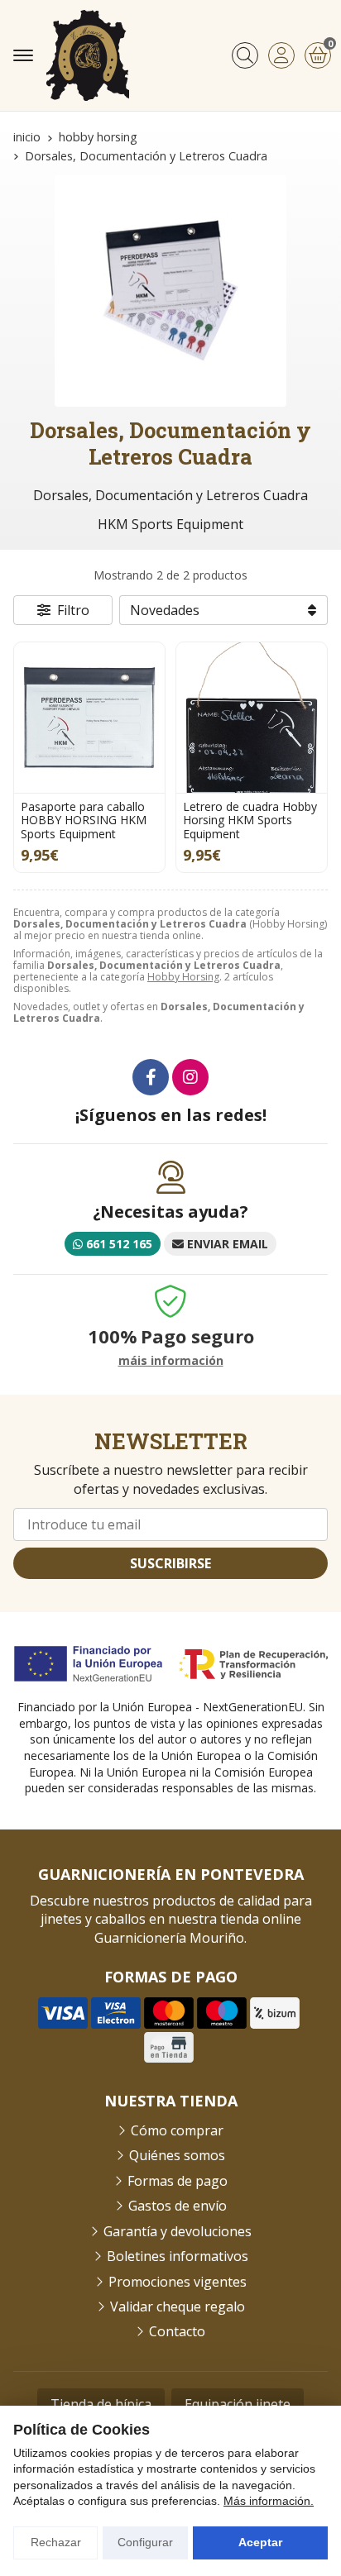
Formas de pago (178, 2181)
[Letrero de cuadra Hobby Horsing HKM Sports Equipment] (252, 718)
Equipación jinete (238, 2404)
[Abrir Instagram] (190, 1077)
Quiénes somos (177, 2155)
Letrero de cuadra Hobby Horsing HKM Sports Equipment (250, 821)
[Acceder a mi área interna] (281, 55)
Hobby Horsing (183, 977)
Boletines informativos (178, 2256)
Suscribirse (170, 1563)
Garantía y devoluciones (178, 2231)
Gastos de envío (178, 2206)
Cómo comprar (177, 2130)
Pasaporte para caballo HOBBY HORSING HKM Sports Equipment (84, 821)
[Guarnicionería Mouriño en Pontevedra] (88, 55)
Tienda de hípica (101, 2404)
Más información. (269, 2501)
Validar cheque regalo (178, 2306)
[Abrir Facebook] (151, 1077)
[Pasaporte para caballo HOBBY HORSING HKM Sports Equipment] (89, 718)
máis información (171, 1361)
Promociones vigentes (178, 2282)
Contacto (177, 2331)
